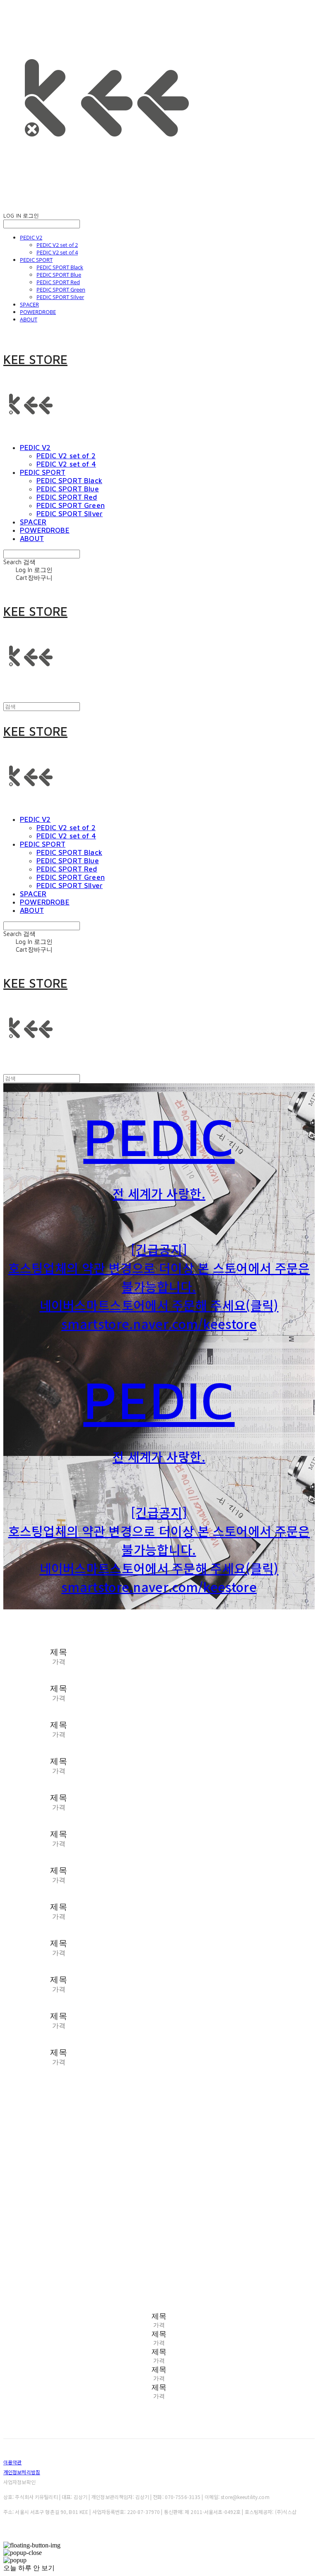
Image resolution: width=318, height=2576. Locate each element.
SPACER (29, 304)
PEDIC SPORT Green (61, 290)
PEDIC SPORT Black (60, 267)
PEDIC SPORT (36, 260)
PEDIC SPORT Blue (59, 275)
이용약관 (12, 2462)
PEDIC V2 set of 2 (57, 245)
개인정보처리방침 (22, 2472)
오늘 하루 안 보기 (29, 2568)
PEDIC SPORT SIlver (60, 297)
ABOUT (29, 319)
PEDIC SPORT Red (58, 282)
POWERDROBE (38, 312)
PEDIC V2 (31, 237)
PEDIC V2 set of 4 (57, 252)
